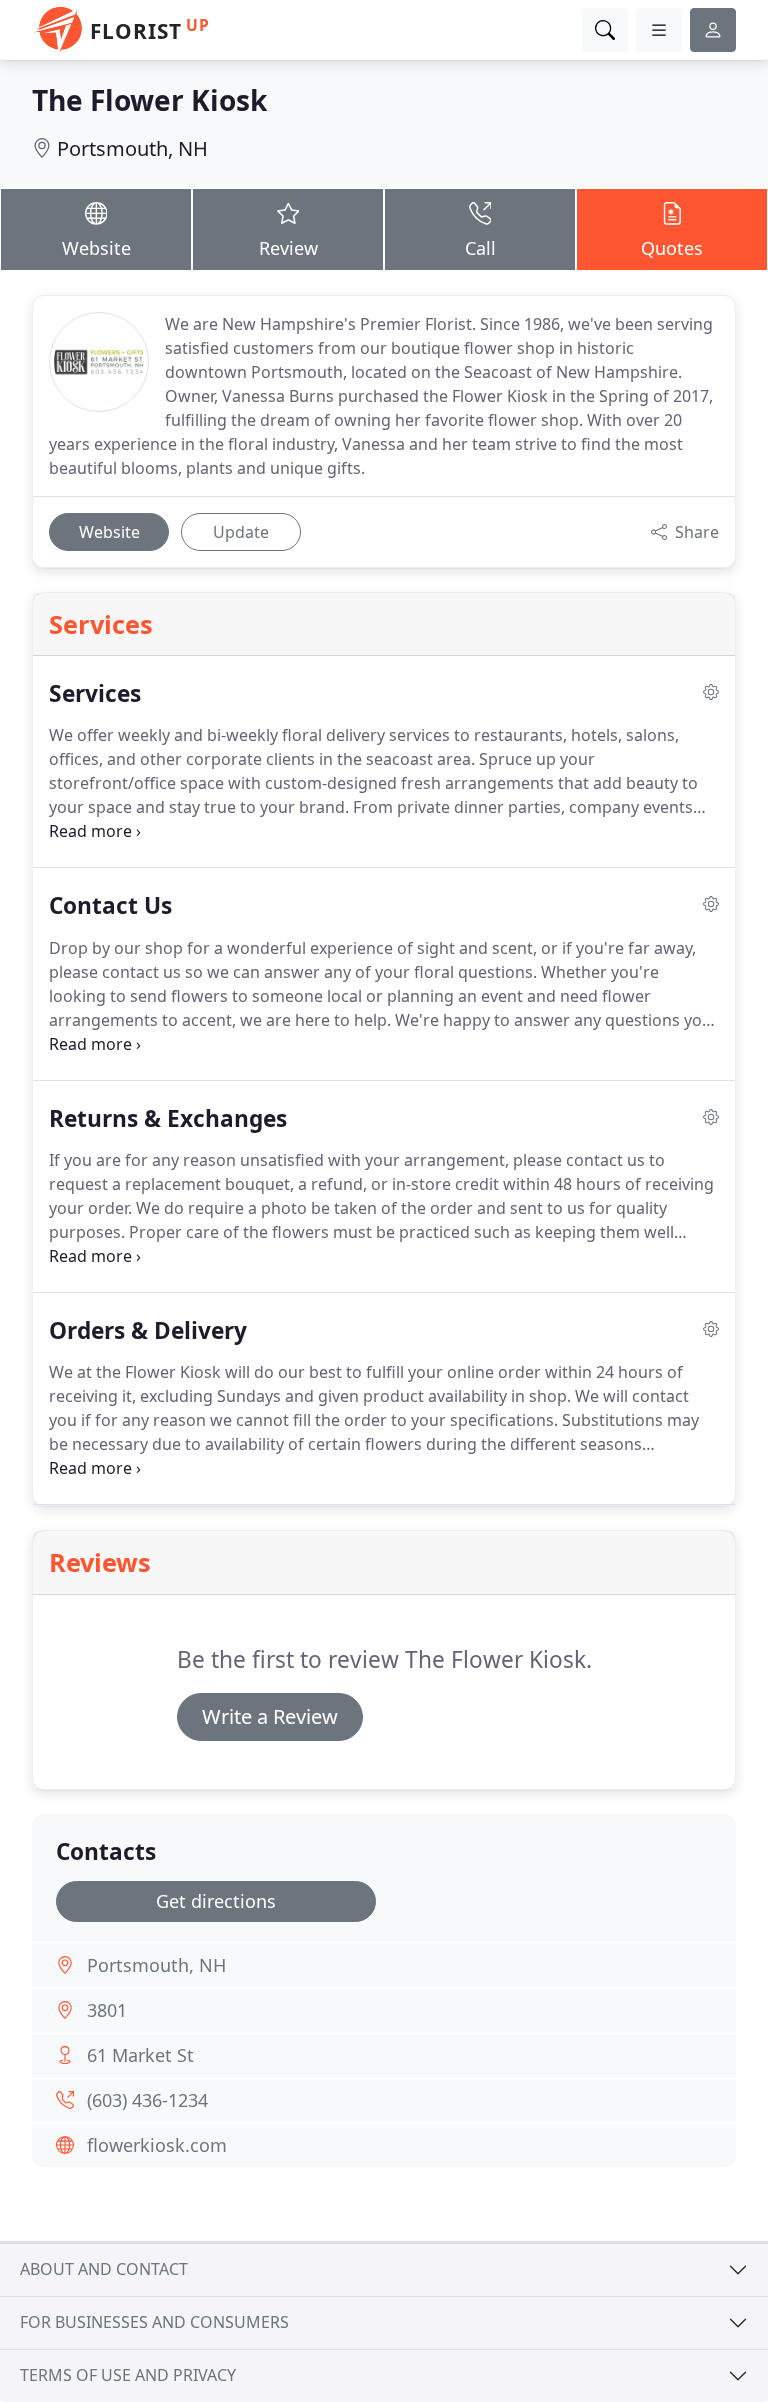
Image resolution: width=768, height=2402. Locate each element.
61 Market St (140, 2055)
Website (96, 248)
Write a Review (270, 1716)
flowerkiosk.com (157, 2145)
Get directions (216, 1901)
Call (480, 248)
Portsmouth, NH (132, 148)
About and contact (104, 2269)
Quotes (672, 248)
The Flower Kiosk (149, 100)
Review (288, 248)
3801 (107, 2010)
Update (241, 532)
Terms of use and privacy (128, 2375)
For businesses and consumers (154, 2322)
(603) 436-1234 (147, 2100)
